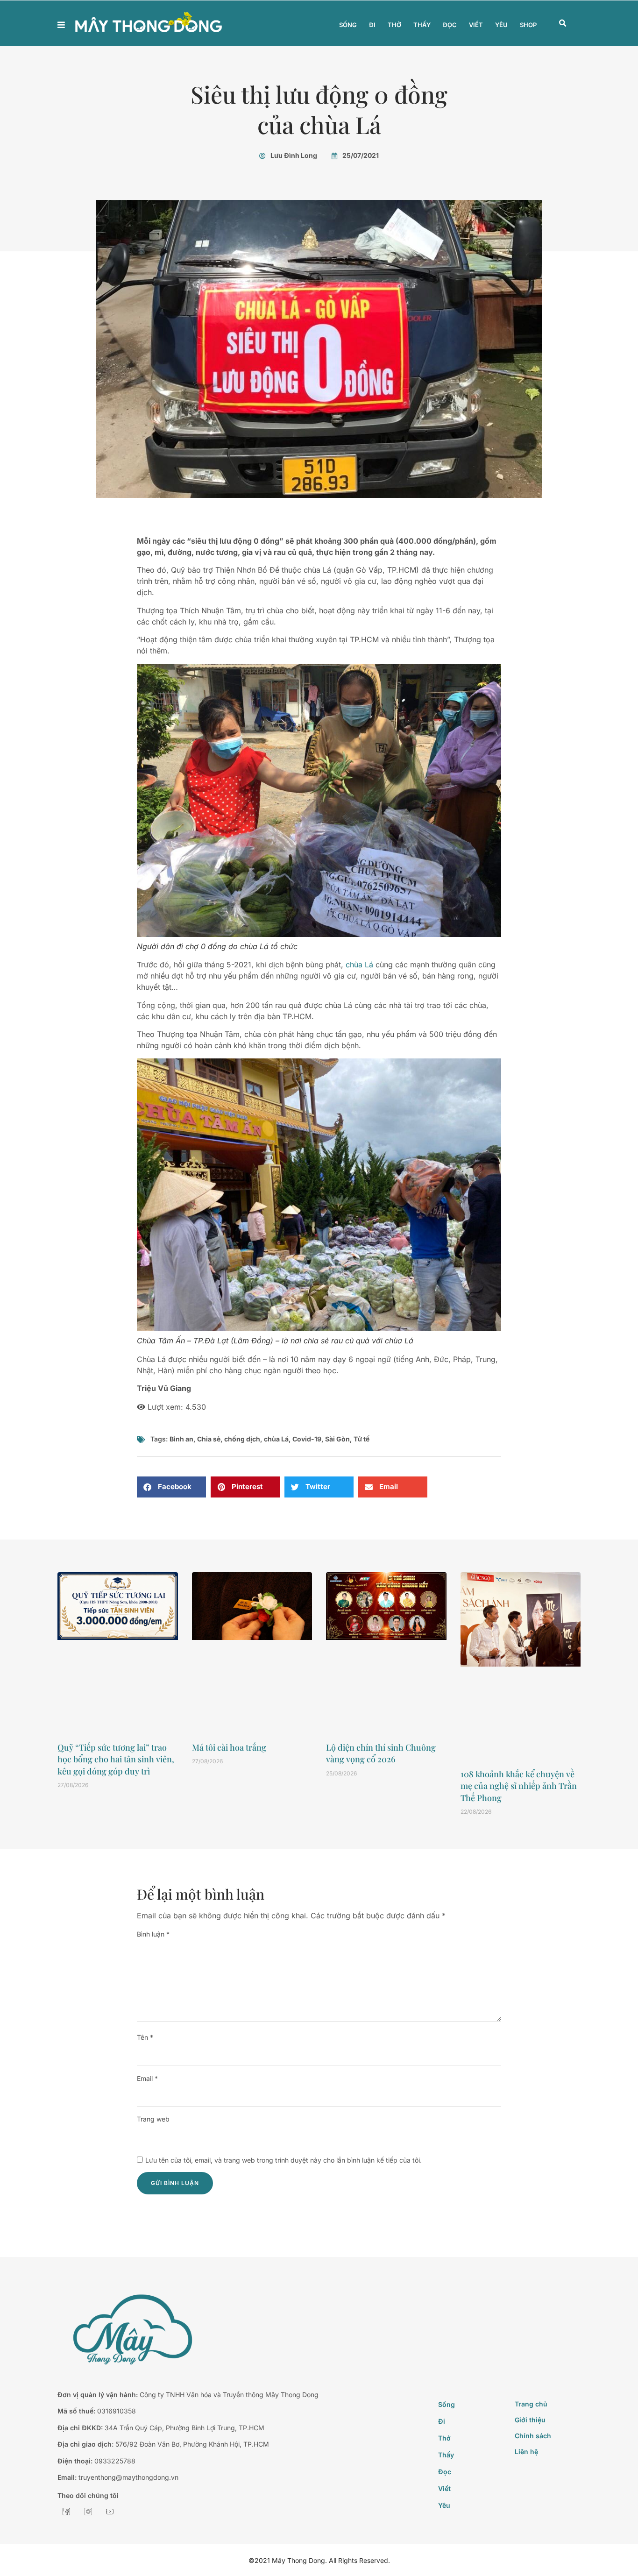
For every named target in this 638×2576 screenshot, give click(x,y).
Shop (528, 25)
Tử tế (362, 1439)
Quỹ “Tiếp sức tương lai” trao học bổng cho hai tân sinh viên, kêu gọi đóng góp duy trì (116, 1759)
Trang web (153, 2119)
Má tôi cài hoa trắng (229, 1747)
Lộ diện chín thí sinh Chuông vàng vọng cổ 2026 (381, 1753)
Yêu (501, 25)
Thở (394, 25)
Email (147, 2078)
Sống (348, 25)
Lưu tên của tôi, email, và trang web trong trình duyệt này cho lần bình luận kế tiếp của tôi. (284, 2160)
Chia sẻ (209, 1439)
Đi (372, 25)
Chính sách (533, 2436)
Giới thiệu (530, 2420)
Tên (145, 2037)
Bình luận (153, 1934)
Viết (476, 25)
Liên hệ (526, 2452)
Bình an (181, 1439)
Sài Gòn (337, 1439)
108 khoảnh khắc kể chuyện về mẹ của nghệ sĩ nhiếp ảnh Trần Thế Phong (519, 1786)
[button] (563, 23)
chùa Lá (359, 965)
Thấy (422, 25)
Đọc (450, 25)
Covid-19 (307, 1439)
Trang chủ (531, 2404)
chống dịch (242, 1439)
